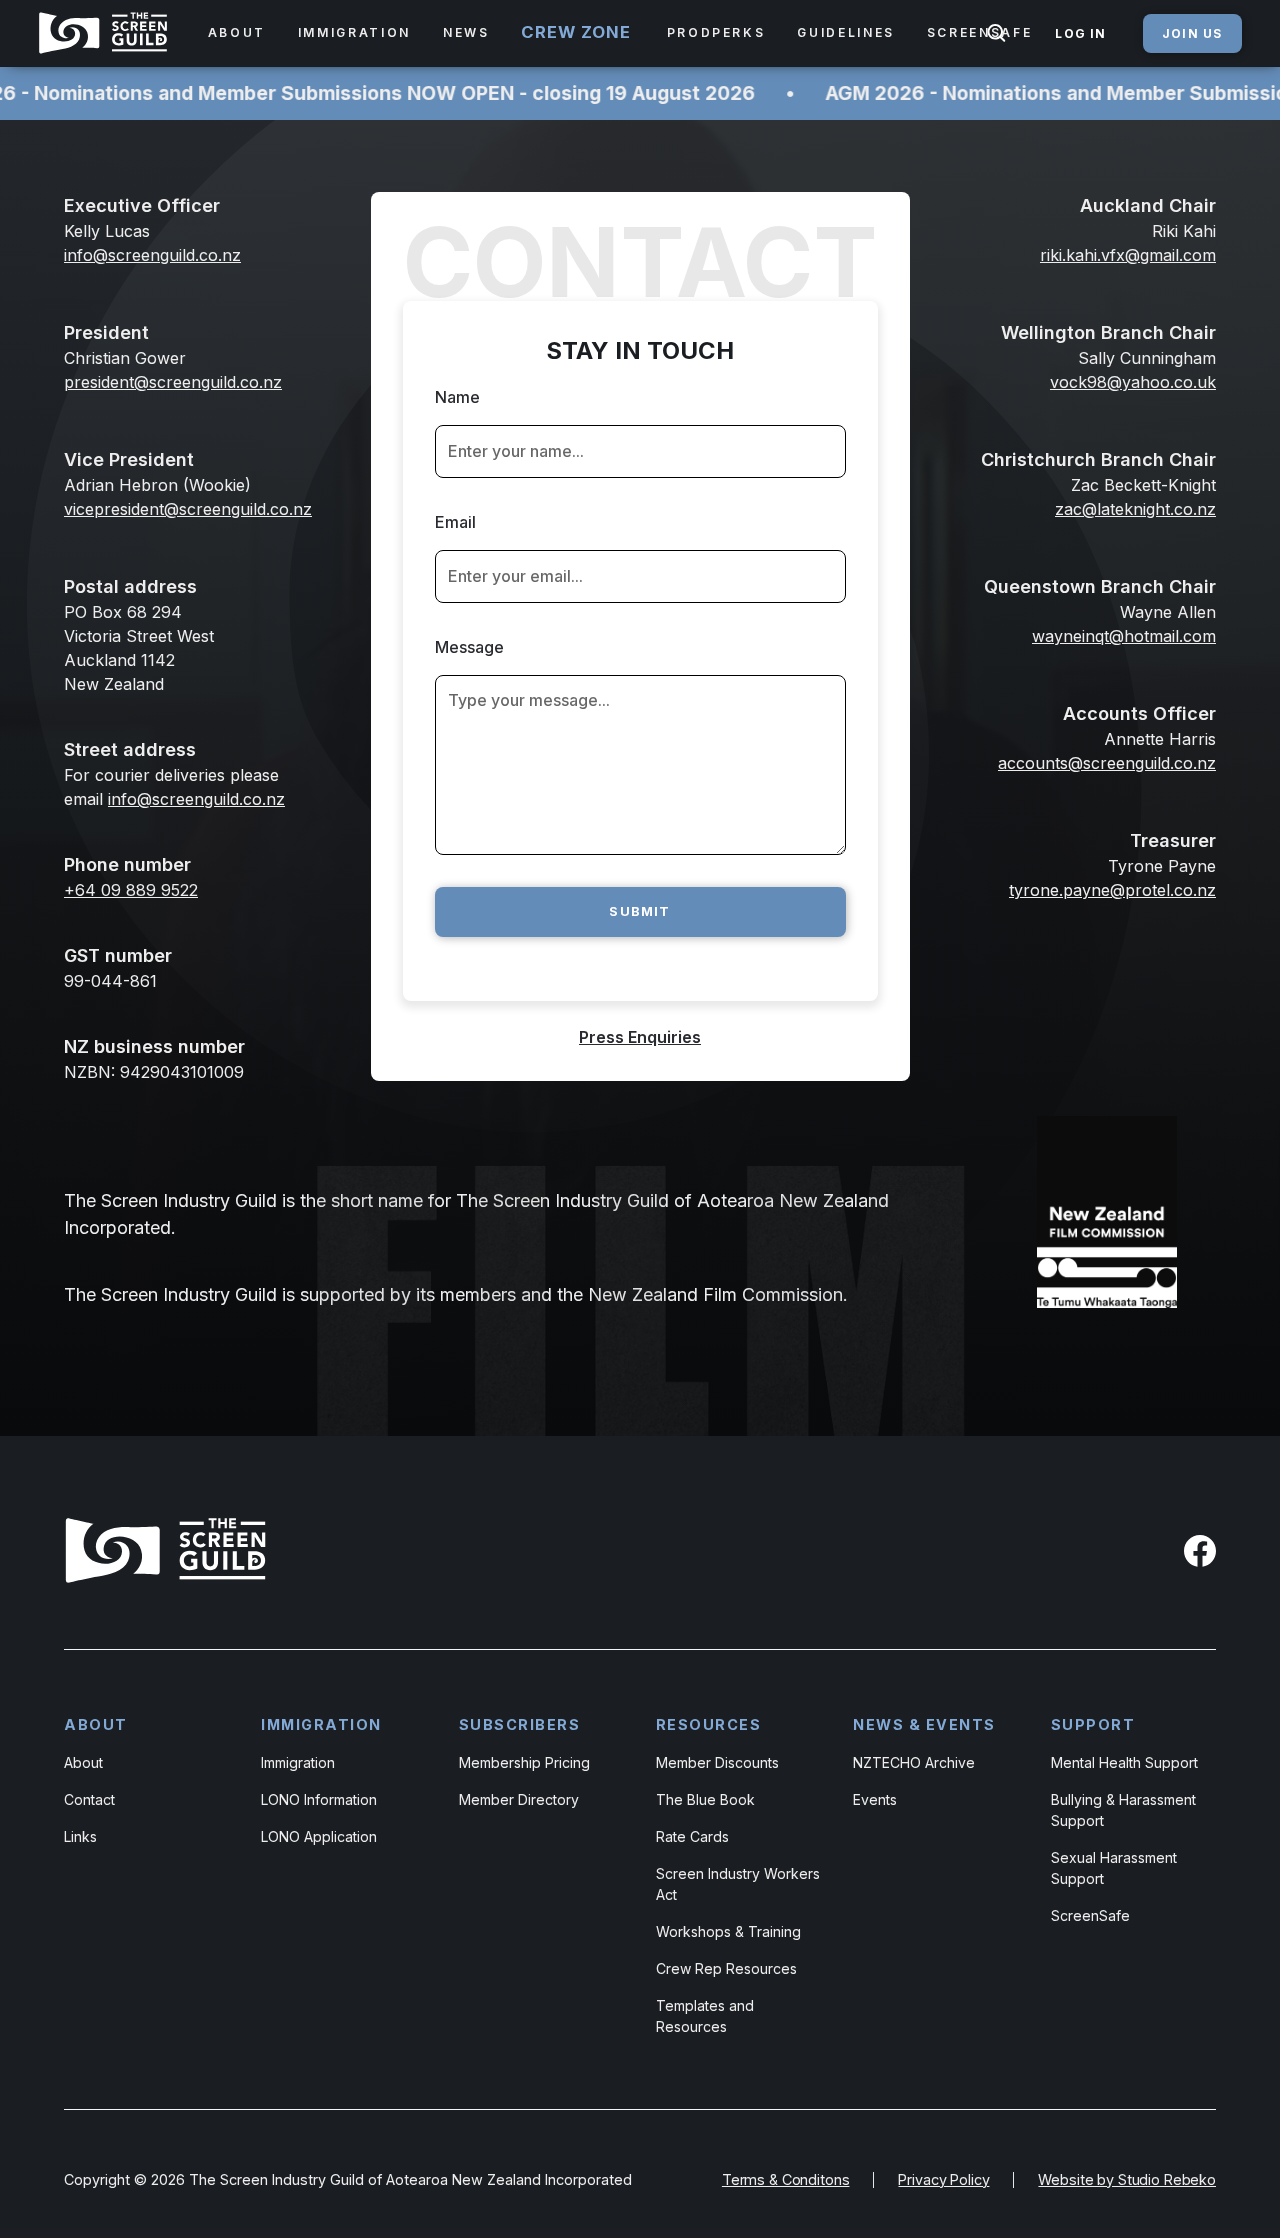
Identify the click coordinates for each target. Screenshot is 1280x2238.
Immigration (298, 1762)
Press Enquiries (640, 1037)
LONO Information (319, 1799)
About (83, 1762)
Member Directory (519, 1799)
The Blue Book (705, 1799)
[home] (106, 33)
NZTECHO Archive (914, 1762)
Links (80, 1836)
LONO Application (319, 1836)
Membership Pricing (524, 1762)
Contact (89, 1799)
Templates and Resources (705, 2016)
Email (455, 522)
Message (469, 647)
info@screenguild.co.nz (196, 799)
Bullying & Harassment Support (1123, 1810)
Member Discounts (717, 1762)
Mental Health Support (1124, 1762)
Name (457, 397)
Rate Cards (692, 1836)
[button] (237, 33)
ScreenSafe (1090, 1915)
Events (875, 1799)
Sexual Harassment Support (1114, 1868)
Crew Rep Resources (726, 1968)
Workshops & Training (728, 1931)
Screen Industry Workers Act (738, 1884)
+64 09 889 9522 (131, 890)
